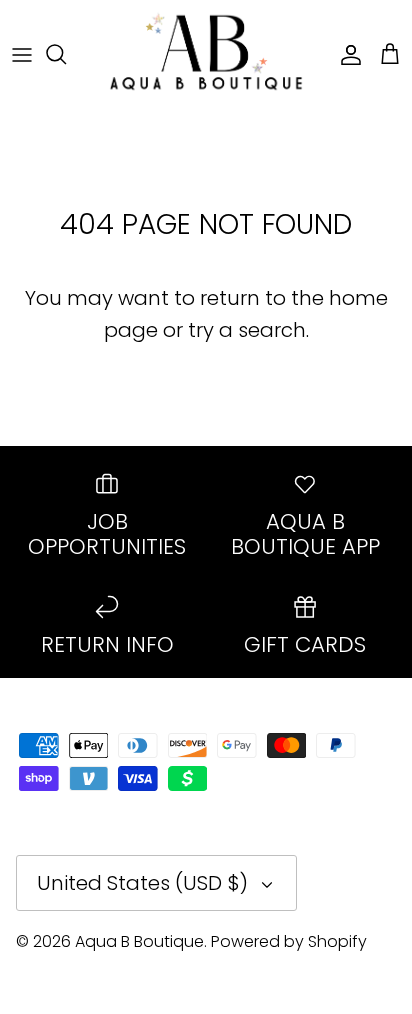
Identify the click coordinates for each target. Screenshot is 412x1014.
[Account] (346, 54)
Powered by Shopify (289, 941)
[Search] (66, 54)
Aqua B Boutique (139, 941)
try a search (247, 330)
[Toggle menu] (22, 54)
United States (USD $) (142, 883)
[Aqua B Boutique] (206, 53)
